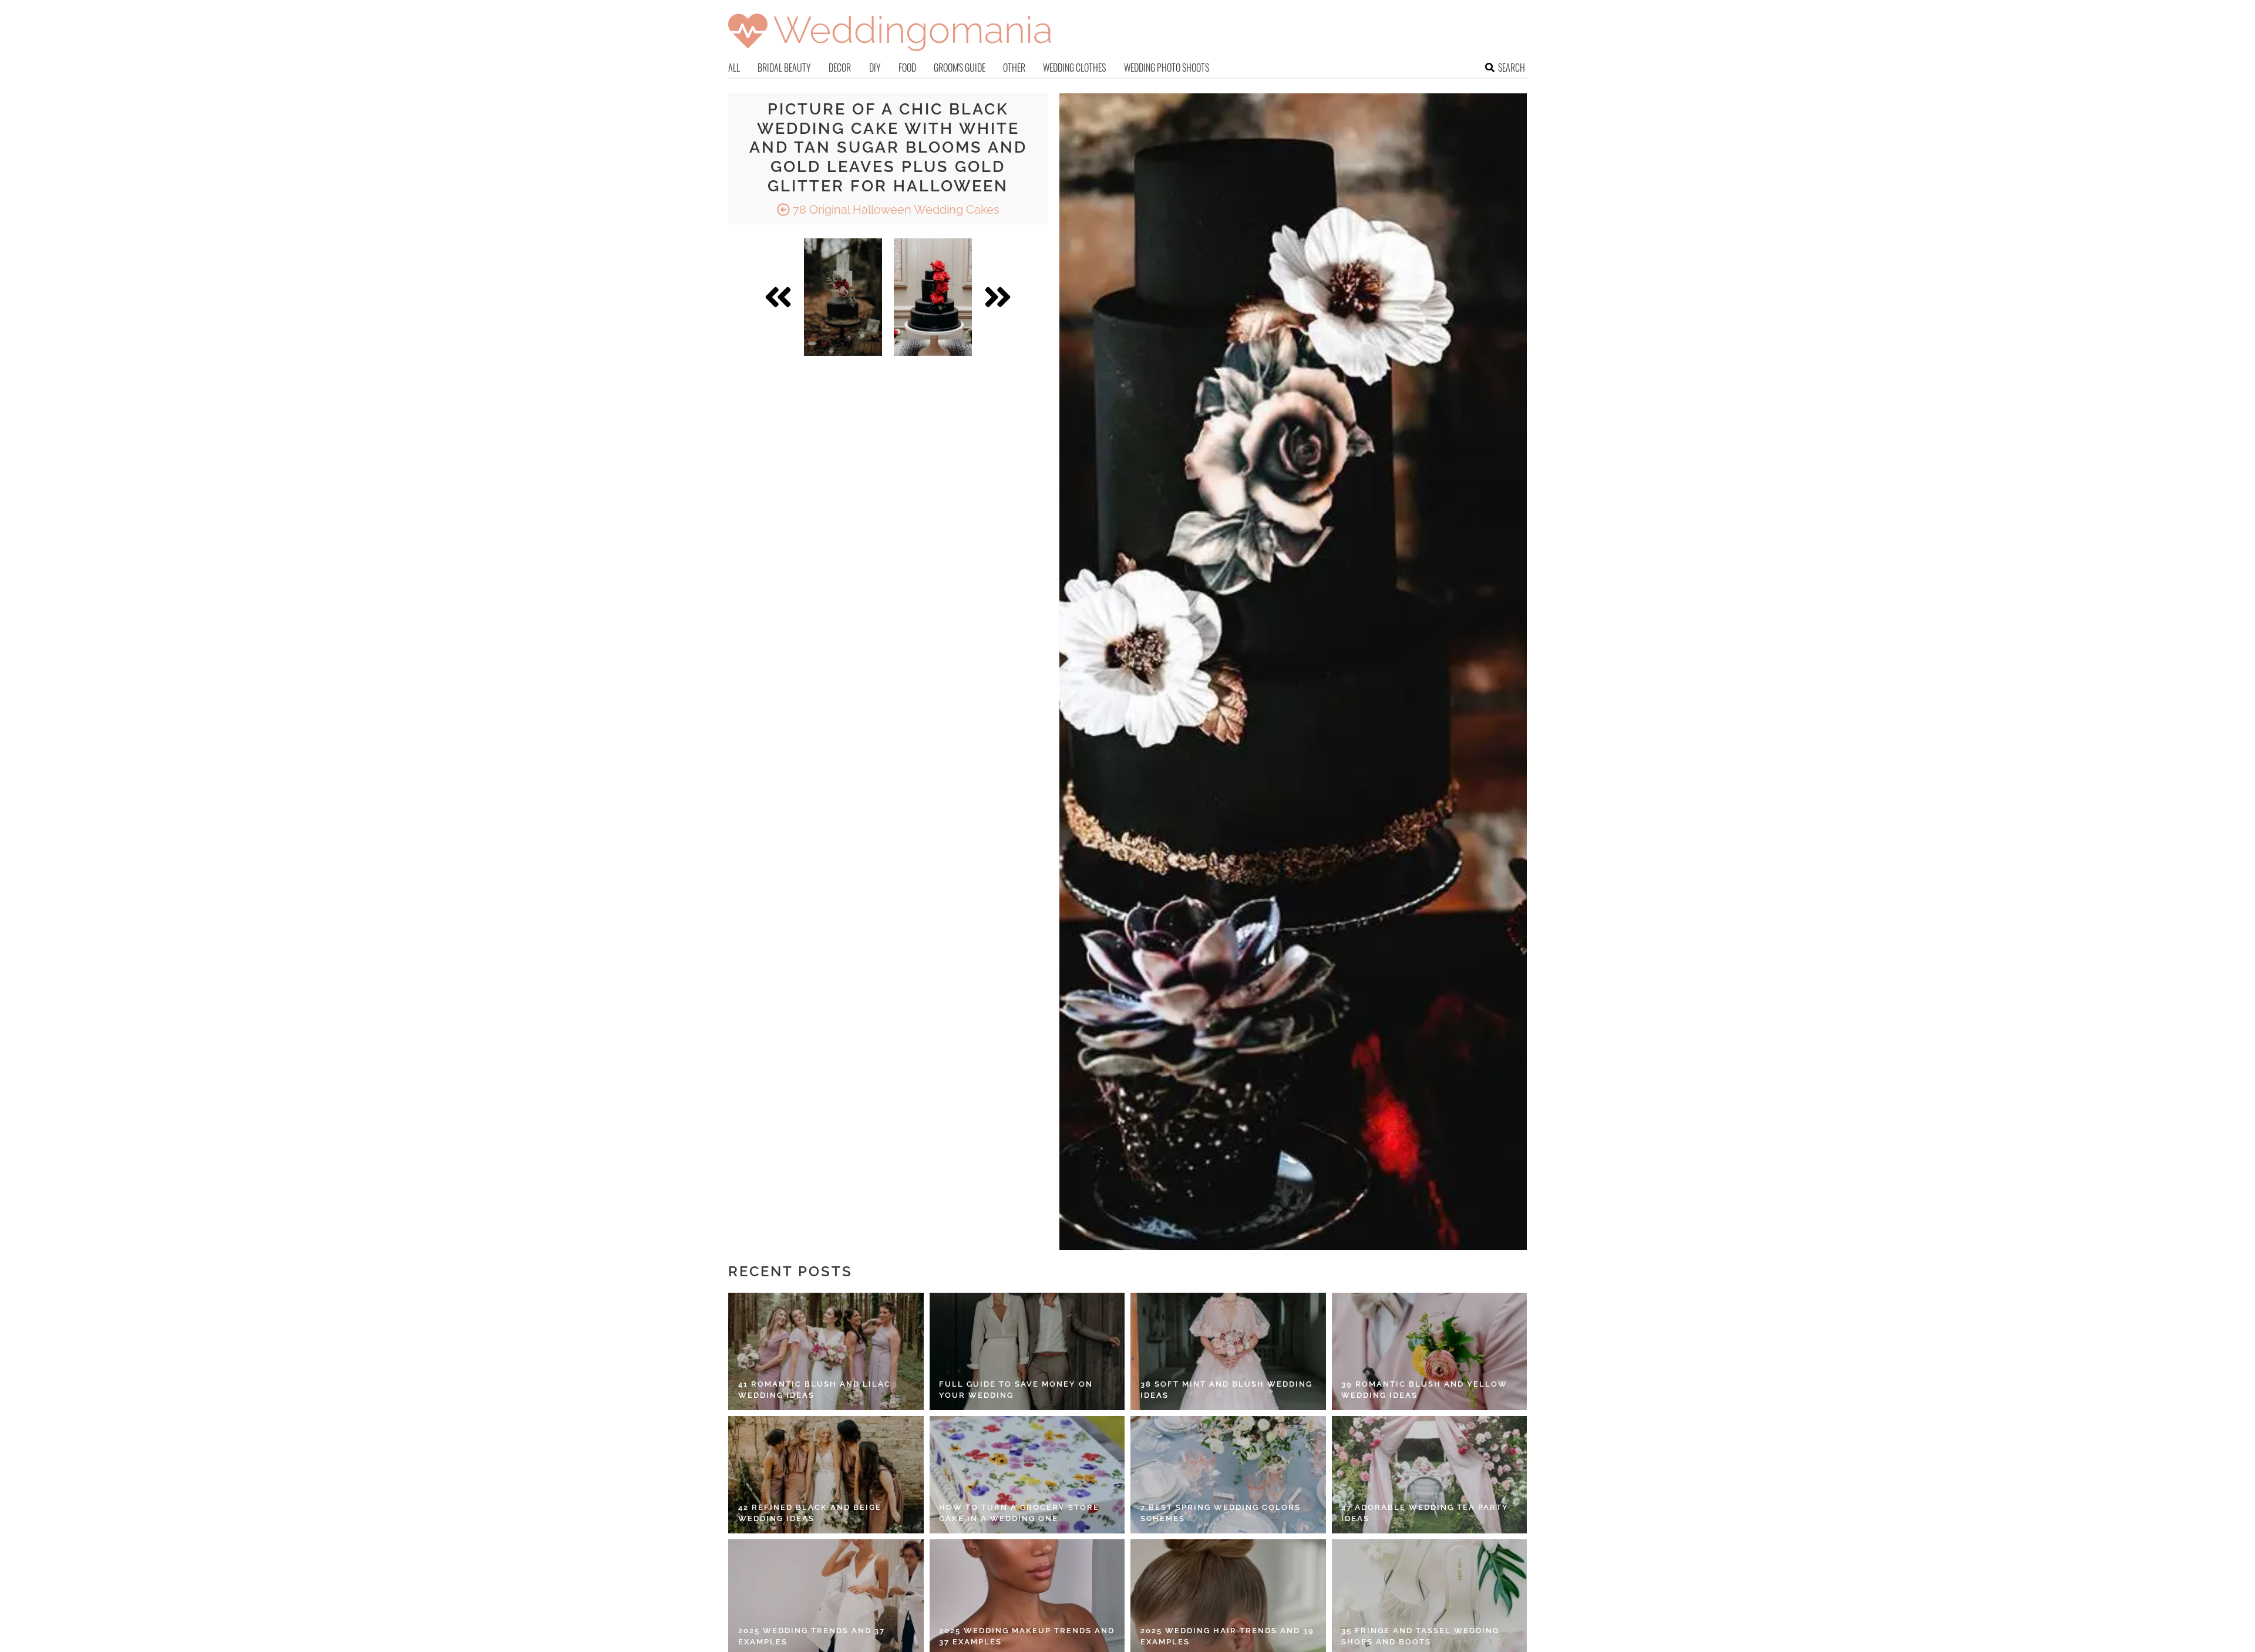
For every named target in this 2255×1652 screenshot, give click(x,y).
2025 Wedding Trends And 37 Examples (812, 1636)
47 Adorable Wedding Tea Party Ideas (1425, 1513)
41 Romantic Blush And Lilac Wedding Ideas (815, 1390)
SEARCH (1512, 68)
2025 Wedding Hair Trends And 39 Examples (1227, 1636)
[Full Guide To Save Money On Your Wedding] (1027, 1351)
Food (907, 68)
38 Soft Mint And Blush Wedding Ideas (1226, 1390)
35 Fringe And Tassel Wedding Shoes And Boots (1420, 1636)
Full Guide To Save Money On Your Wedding (1016, 1390)
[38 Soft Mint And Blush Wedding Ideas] (1228, 1351)
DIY (875, 68)
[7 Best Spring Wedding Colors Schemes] (1228, 1475)
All (734, 68)
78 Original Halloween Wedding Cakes (895, 210)
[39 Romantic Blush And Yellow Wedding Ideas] (1430, 1351)
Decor (840, 68)
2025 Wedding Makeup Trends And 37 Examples (1027, 1636)
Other (1014, 68)
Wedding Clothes (1074, 68)
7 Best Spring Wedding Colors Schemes (1221, 1513)
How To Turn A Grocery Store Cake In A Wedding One (1019, 1513)
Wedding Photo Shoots (1167, 68)
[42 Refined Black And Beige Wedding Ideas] (826, 1475)
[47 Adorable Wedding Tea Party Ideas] (1430, 1475)
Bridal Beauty (784, 68)
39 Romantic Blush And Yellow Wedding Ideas (1424, 1390)
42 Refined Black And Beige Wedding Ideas (810, 1513)
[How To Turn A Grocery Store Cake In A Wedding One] (1027, 1475)
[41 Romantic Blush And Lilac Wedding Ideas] (826, 1351)
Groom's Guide (960, 68)
